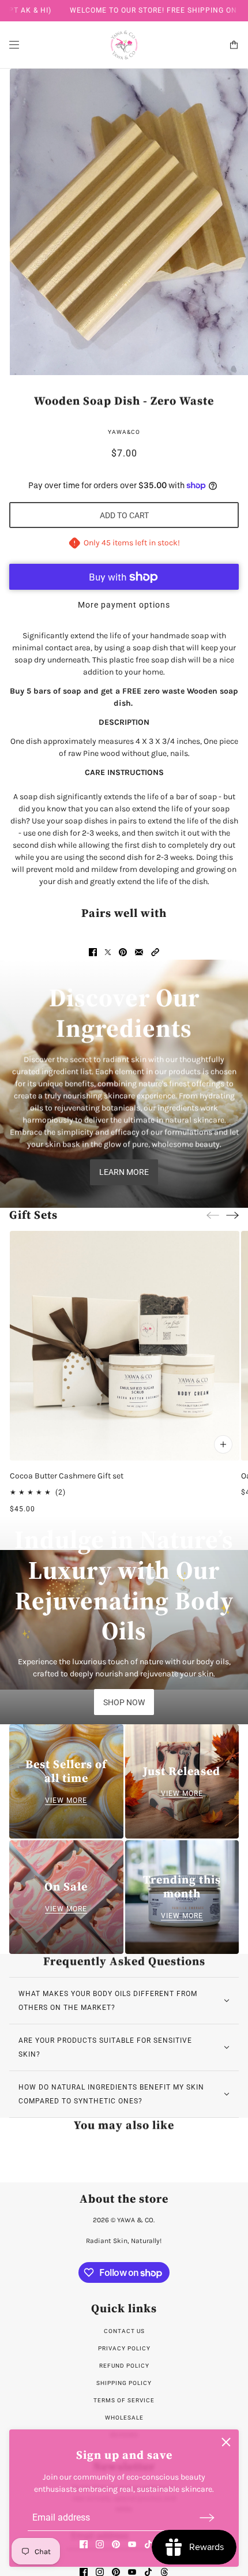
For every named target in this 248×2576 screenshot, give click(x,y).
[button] (155, 952)
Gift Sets (33, 1215)
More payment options (124, 605)
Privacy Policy (124, 2348)
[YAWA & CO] (124, 45)
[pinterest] (116, 2544)
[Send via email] (139, 952)
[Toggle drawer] (14, 45)
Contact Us (124, 2331)
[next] (232, 1215)
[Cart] (234, 45)
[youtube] (132, 2544)
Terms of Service (124, 2400)
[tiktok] (148, 2544)
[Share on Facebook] (93, 952)
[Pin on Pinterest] (123, 952)
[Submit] (207, 2517)
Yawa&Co (124, 432)
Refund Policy (124, 2366)
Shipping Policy (124, 2383)
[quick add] (223, 1444)
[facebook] (84, 2544)
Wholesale (124, 2418)
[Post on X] (108, 952)
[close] (226, 2442)
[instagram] (100, 2544)
